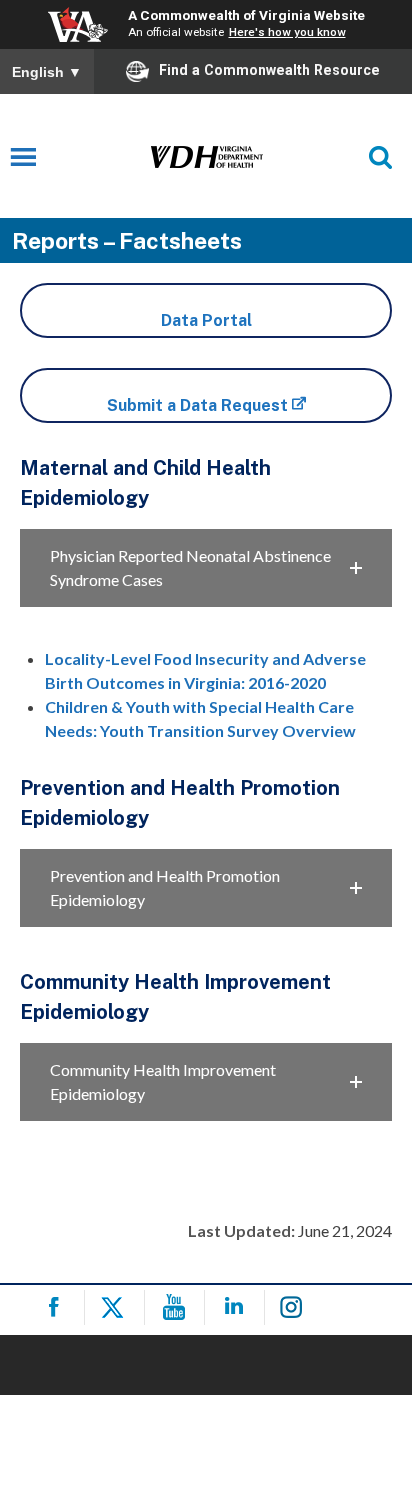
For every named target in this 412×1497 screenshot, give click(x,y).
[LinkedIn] (237, 1307)
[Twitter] (117, 1307)
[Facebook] (57, 1307)
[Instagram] (297, 1307)
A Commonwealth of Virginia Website (246, 15)
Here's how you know (287, 32)
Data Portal (206, 320)
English (47, 72)
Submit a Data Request (197, 405)
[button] (206, 568)
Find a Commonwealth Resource (269, 70)
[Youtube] (177, 1307)
